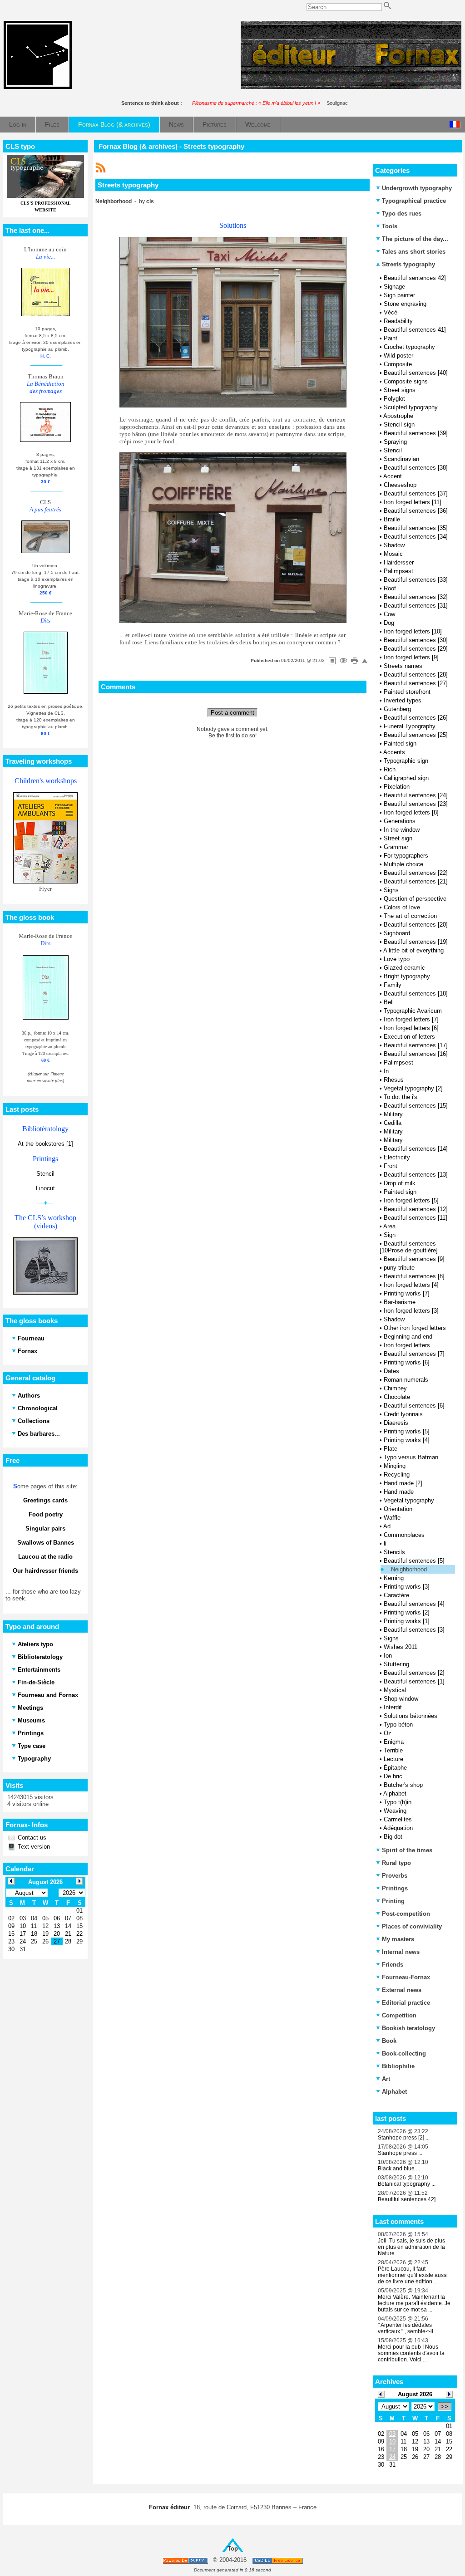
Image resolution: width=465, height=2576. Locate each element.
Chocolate (397, 1397)
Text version (33, 1847)
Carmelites (398, 1819)
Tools (390, 226)
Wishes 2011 (401, 1647)
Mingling (395, 1466)
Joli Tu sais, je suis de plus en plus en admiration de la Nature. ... (411, 2247)
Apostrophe (398, 416)
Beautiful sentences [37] (416, 493)
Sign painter (399, 295)
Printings (395, 1888)
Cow (389, 614)
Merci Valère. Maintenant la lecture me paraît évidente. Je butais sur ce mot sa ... (414, 2303)
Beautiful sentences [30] (416, 640)
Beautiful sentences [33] (416, 580)
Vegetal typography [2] (413, 1088)
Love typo (397, 959)
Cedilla (393, 1123)
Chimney (395, 1388)
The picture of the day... (415, 239)
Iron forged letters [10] (413, 631)
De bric (393, 1776)
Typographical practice (414, 201)
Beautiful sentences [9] (414, 1259)
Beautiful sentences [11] (416, 1218)
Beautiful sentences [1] (414, 1681)
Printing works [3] (407, 1587)
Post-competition (406, 1914)
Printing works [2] (407, 1612)
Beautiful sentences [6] (414, 1406)
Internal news (401, 1952)
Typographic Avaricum (413, 1011)
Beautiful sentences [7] (414, 1354)
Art (386, 2079)
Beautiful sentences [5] (414, 1561)
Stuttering (396, 1664)
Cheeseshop (400, 485)
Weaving (395, 1811)
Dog (389, 623)
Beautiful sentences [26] (416, 718)
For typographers (406, 856)
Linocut (45, 1188)
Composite (398, 364)
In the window (402, 830)
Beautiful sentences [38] (416, 468)
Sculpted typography (411, 407)
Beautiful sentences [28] (416, 675)
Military (393, 1114)
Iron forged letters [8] (411, 812)
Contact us (31, 1838)
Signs (391, 890)
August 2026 (415, 2394)
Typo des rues (402, 213)
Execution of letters (409, 1037)
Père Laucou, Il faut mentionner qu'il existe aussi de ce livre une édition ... (413, 2275)
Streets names (403, 666)
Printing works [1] (407, 1621)
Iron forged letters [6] (411, 1028)
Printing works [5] (407, 1431)
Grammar (396, 847)
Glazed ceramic (404, 968)
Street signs (400, 390)
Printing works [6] (407, 1362)
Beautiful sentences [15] (416, 1106)
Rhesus (394, 1080)
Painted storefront (407, 692)
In (386, 1071)
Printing (393, 1901)
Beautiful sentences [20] (416, 925)
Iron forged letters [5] (411, 1200)
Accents (394, 752)
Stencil (45, 1174)
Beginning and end (408, 1337)
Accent (393, 476)
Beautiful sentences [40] (416, 373)
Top (233, 2549)
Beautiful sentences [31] (416, 606)
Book (389, 2041)
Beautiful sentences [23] (416, 804)
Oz (388, 1733)
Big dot (393, 1837)
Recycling (397, 1474)
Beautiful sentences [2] (414, 1673)
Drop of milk (400, 1183)
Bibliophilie (398, 2066)
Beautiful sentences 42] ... (409, 2199)
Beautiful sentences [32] (416, 597)
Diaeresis (396, 1423)
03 (392, 2434)
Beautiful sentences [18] (416, 994)
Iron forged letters (407, 1345)
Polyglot (394, 399)
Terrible (393, 1750)
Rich (390, 769)
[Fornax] (38, 87)
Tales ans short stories (414, 252)
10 (392, 2441)
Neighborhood (409, 1569)
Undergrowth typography (417, 188)
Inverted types (403, 700)
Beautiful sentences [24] (416, 795)
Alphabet (395, 1793)
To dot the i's (401, 1097)
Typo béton (398, 1725)
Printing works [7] (407, 1293)
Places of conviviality (412, 1926)
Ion (388, 1656)
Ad (387, 1526)
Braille (392, 519)
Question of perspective (415, 899)
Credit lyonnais (403, 1414)
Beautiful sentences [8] (414, 1276)
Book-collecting (404, 2053)
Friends (393, 1965)
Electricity (397, 1157)
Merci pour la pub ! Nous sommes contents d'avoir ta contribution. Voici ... (411, 2353)
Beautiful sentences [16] (416, 1054)
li (385, 1543)
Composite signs (406, 381)
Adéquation (398, 1828)
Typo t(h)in (398, 1802)
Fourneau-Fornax (406, 1977)
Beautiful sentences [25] (416, 735)
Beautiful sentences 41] (415, 330)
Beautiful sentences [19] (416, 942)
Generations (400, 821)
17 (392, 2449)
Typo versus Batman (411, 1457)
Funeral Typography (410, 726)
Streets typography (408, 264)
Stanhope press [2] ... (404, 2138)
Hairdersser (399, 562)
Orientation (398, 1509)
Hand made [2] (403, 1483)
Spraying (395, 442)
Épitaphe (395, 1768)
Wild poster (398, 356)
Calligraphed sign (406, 778)
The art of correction (410, 916)
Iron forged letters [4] (411, 1285)
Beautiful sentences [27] (416, 683)
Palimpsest (398, 571)
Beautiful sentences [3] (414, 1630)
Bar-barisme (400, 1302)
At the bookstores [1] (45, 1144)
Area (389, 1226)
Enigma (394, 1742)
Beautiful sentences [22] (416, 873)
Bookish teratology (408, 2028)
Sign (390, 1235)
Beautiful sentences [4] (414, 1604)
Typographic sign (406, 761)
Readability (398, 321)
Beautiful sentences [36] (416, 511)
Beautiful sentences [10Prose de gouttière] (409, 1247)
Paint (391, 338)
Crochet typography (409, 347)
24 (392, 2457)
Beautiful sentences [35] (416, 528)
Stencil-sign (399, 424)
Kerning (394, 1578)
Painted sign (400, 743)
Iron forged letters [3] (411, 1311)
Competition (399, 2015)
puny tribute (399, 1268)
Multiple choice (403, 864)
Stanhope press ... (400, 2153)
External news (402, 1990)
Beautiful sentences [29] (416, 649)
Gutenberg (397, 709)
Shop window (401, 1699)
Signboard (397, 933)
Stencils (394, 1552)
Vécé (391, 312)
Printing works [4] (407, 1440)
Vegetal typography (409, 1500)
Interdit (393, 1707)
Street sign (398, 838)
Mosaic (393, 554)
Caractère (396, 1595)
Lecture (393, 1759)
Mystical (395, 1690)
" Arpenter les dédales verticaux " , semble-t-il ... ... (411, 2328)
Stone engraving (405, 304)
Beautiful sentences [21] (416, 881)
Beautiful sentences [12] (416, 1209)
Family (393, 985)
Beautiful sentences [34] (416, 537)
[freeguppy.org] (186, 2560)
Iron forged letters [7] (411, 1019)
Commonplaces (404, 1535)
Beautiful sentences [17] (416, 1045)
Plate (391, 1449)
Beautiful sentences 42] (415, 278)
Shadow (394, 545)
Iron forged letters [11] (413, 502)
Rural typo (396, 1863)
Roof (390, 588)
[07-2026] (381, 2394)
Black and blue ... (399, 2169)
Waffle (392, 1518)
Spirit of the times (407, 1850)
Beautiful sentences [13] (416, 1175)
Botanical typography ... (407, 2184)
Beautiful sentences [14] (416, 1149)
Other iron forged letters (415, 1328)
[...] (351, 87)
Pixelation (397, 787)
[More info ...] (278, 2560)
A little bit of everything (413, 950)
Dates (391, 1371)
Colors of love (402, 907)
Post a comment (232, 713)
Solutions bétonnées (411, 1716)
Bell (389, 1002)
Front (391, 1166)
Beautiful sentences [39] (416, 433)
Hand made (399, 1492)
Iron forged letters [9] (411, 657)
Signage (394, 287)
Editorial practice (406, 2003)
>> (445, 2407)
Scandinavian (401, 459)
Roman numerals (406, 1380)
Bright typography (407, 976)
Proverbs (395, 1876)
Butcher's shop (403, 1785)
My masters (398, 1939)
